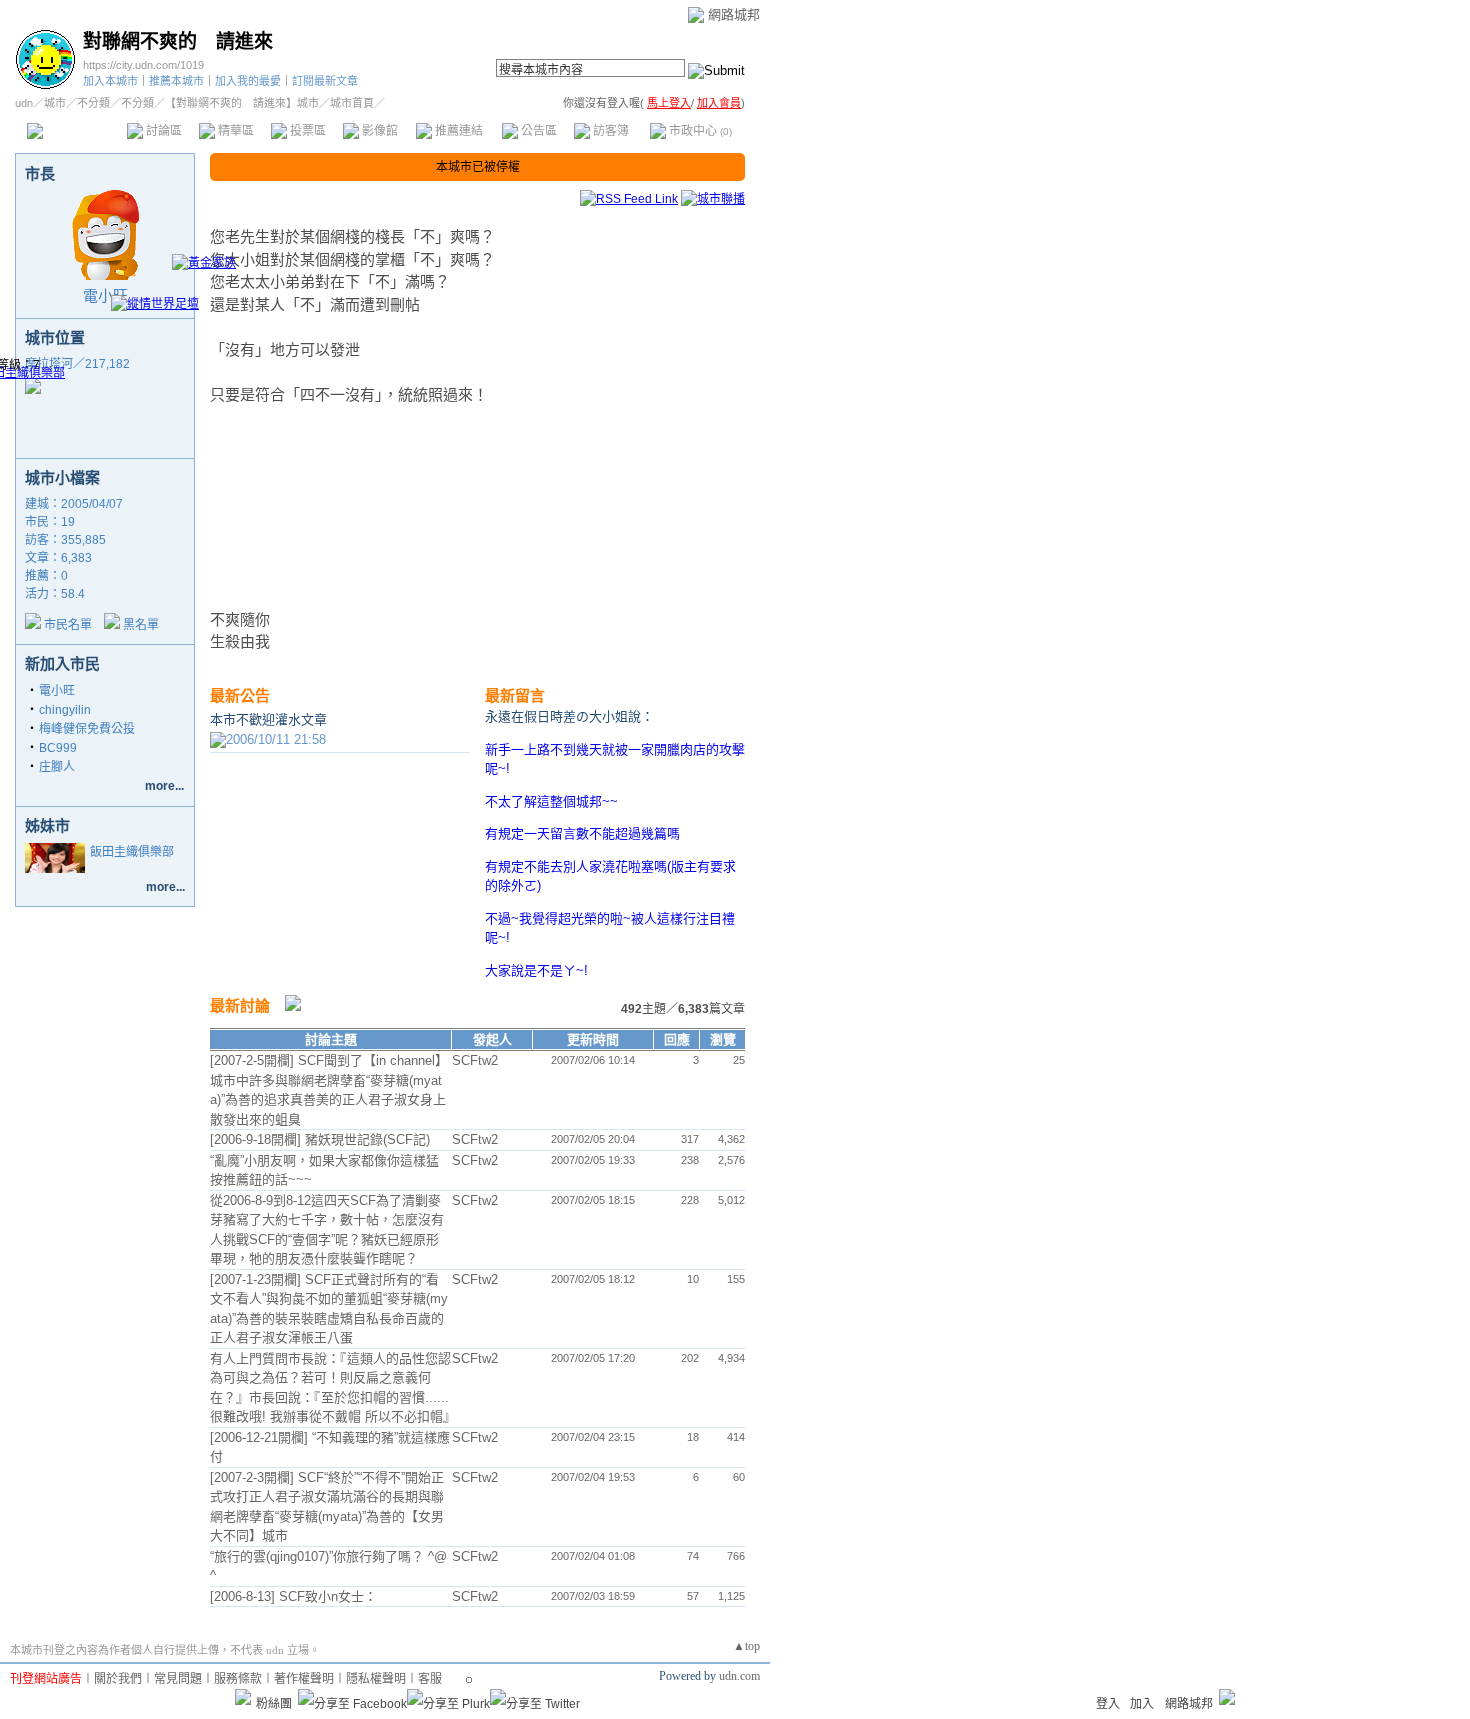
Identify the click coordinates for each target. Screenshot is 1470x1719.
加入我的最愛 (248, 81)
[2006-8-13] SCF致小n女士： (293, 1596)
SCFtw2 (475, 1060)
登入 (1108, 1704)
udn (24, 103)
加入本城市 (110, 81)
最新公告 (240, 695)
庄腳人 (57, 767)
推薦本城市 (176, 81)
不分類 (93, 103)
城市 (55, 103)
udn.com (739, 1676)
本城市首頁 (74, 131)
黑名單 (141, 625)
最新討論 (240, 1005)
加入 (1142, 1704)
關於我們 (118, 1679)
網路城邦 (734, 14)
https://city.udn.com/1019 (143, 65)
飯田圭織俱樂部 (132, 852)
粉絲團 (274, 1704)
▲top (746, 1646)
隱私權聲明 (376, 1679)
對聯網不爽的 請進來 (178, 41)
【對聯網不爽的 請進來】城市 (242, 103)
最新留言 (515, 695)
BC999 (58, 748)
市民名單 (68, 625)
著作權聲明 (304, 1679)
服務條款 (238, 1679)
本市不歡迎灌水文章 (268, 719)
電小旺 (105, 295)
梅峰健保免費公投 (87, 729)
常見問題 (178, 1679)
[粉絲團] (243, 1697)
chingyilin (65, 710)
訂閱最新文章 (325, 81)
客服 (430, 1679)
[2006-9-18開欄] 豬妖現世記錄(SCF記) (320, 1139)
